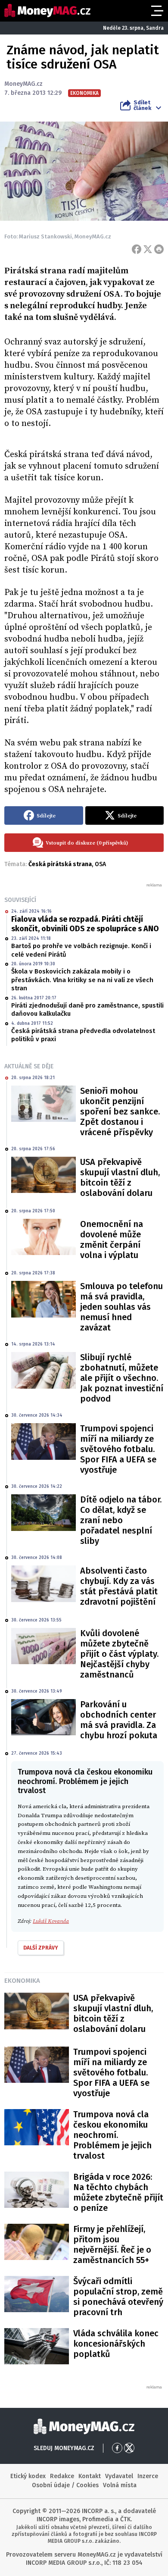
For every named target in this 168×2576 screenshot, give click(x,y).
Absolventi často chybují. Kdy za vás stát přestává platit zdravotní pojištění (119, 1586)
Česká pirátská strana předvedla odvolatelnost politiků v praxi (83, 1035)
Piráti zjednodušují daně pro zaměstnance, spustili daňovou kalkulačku (87, 1010)
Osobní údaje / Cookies (65, 2485)
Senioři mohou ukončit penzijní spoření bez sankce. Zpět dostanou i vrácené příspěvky (120, 1111)
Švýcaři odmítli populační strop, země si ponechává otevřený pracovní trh (118, 2297)
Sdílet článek (142, 105)
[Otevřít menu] (156, 11)
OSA (100, 864)
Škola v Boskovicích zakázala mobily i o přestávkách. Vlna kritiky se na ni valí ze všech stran (82, 980)
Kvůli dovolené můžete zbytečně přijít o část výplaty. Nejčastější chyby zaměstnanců (119, 1654)
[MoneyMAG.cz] (47, 11)
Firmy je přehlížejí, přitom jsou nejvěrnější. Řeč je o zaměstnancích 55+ (112, 2244)
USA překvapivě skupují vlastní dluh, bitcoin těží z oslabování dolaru (120, 1177)
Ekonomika (22, 1981)
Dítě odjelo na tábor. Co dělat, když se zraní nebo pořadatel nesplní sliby (121, 1520)
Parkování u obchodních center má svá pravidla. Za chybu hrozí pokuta (119, 1720)
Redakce (62, 2476)
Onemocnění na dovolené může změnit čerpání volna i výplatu (112, 1239)
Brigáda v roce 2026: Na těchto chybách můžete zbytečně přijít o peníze (118, 2192)
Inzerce (148, 2476)
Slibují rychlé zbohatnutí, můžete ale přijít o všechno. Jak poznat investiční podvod (122, 1378)
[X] (148, 249)
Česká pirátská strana (60, 864)
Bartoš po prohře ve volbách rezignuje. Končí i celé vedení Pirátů (81, 950)
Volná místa (120, 2485)
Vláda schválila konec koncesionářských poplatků (116, 2344)
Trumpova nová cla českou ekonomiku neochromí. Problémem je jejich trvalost (112, 2135)
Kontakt (90, 2476)
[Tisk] (159, 249)
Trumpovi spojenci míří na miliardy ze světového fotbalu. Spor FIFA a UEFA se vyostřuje (118, 1449)
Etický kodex (28, 2476)
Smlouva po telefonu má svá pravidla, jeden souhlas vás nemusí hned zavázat (121, 1307)
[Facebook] (137, 249)
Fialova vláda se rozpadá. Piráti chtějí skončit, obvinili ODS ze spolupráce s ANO (85, 924)
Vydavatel (119, 2476)
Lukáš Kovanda (51, 1921)
